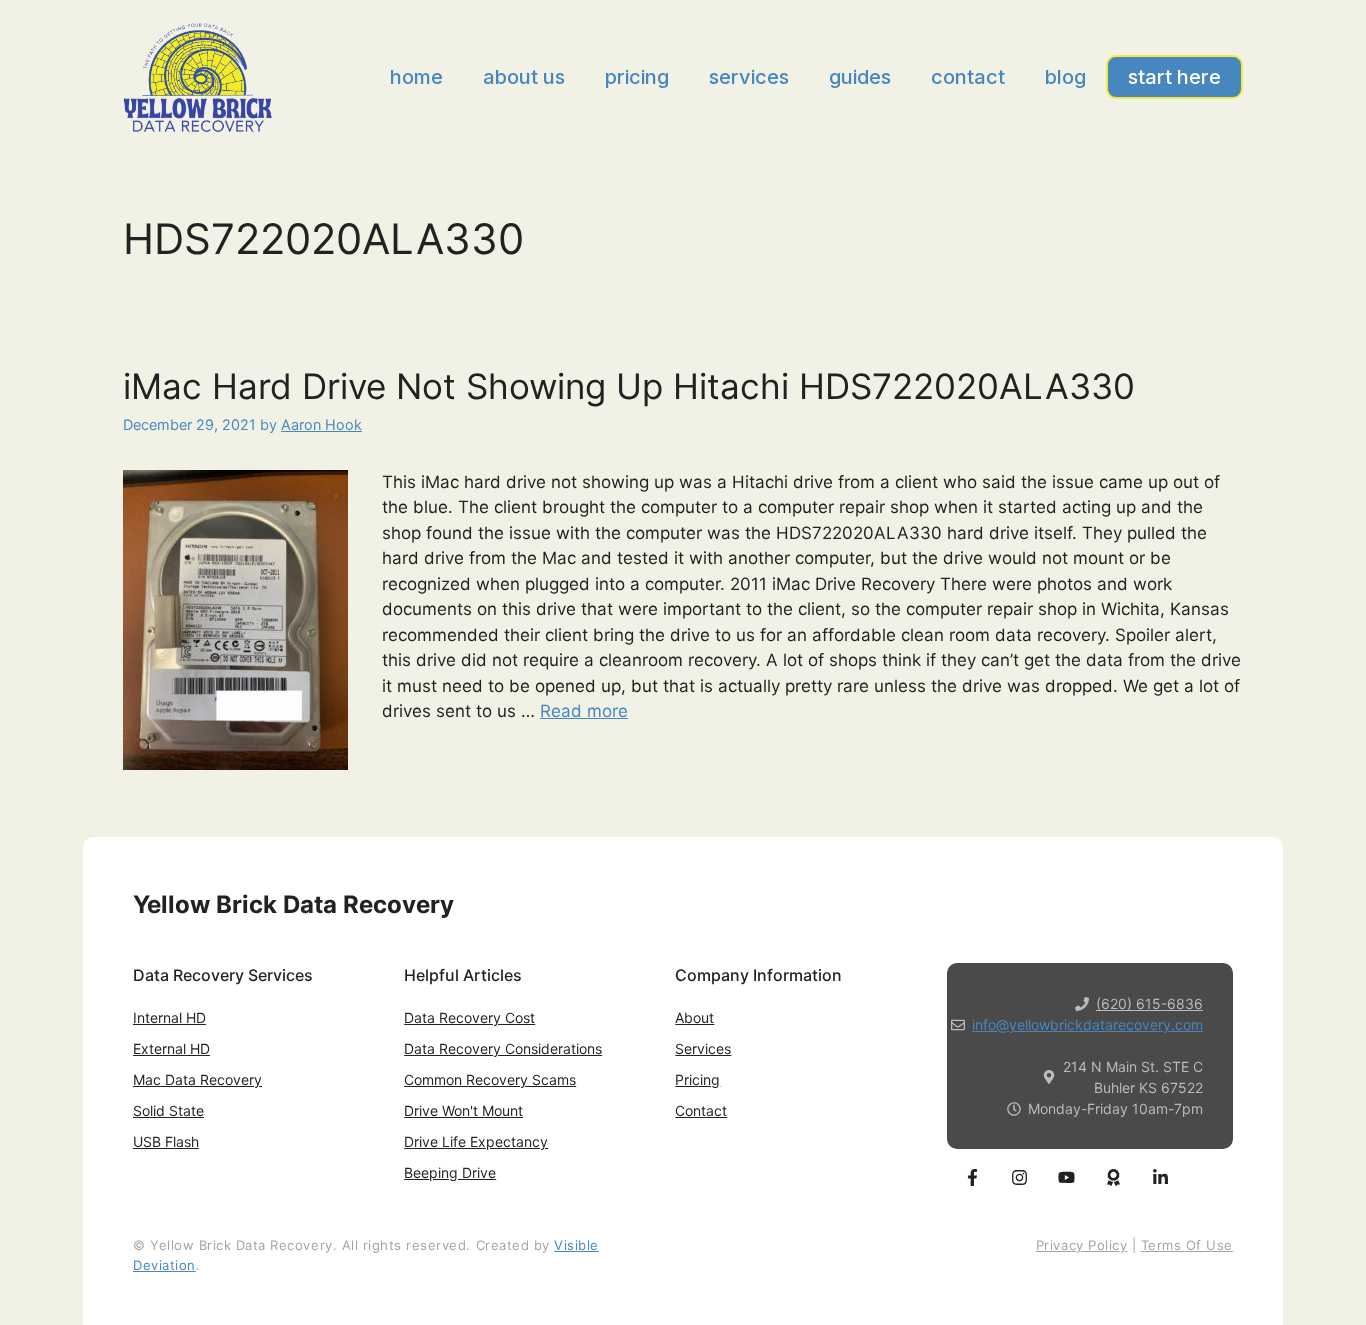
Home (416, 77)
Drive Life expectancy (476, 1141)
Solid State (168, 1110)
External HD (171, 1048)
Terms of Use (1187, 1245)
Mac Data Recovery (197, 1079)
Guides (860, 77)
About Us (524, 77)
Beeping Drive (450, 1172)
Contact (968, 77)
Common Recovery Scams (490, 1079)
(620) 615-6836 (1149, 1003)
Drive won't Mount (463, 1110)
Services (749, 77)
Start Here (1174, 77)
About (694, 1017)
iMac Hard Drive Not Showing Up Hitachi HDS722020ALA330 (629, 386)
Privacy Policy (1081, 1245)
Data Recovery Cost (469, 1017)
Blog (1065, 77)
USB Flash (166, 1141)
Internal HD (169, 1017)
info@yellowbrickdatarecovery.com (1087, 1024)
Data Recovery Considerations (503, 1048)
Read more (584, 711)
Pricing (637, 77)
